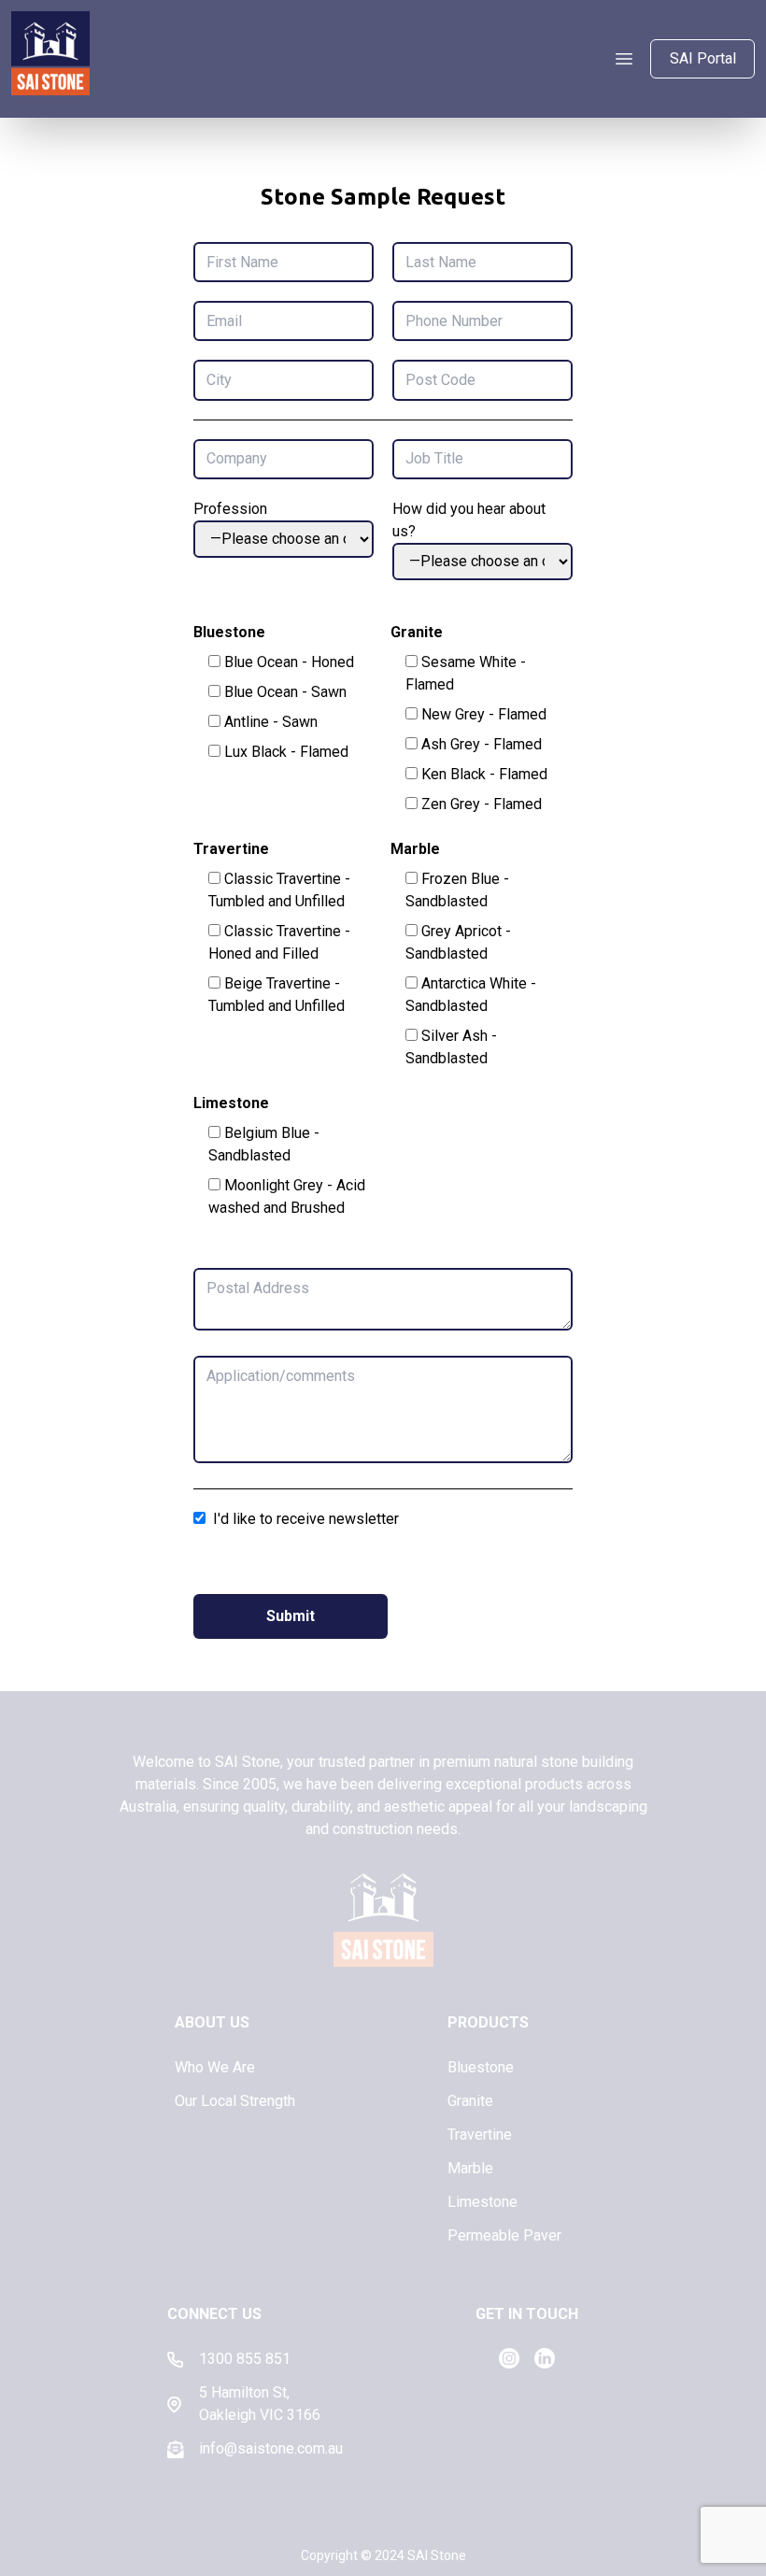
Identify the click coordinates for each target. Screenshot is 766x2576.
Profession (230, 509)
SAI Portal (703, 58)
